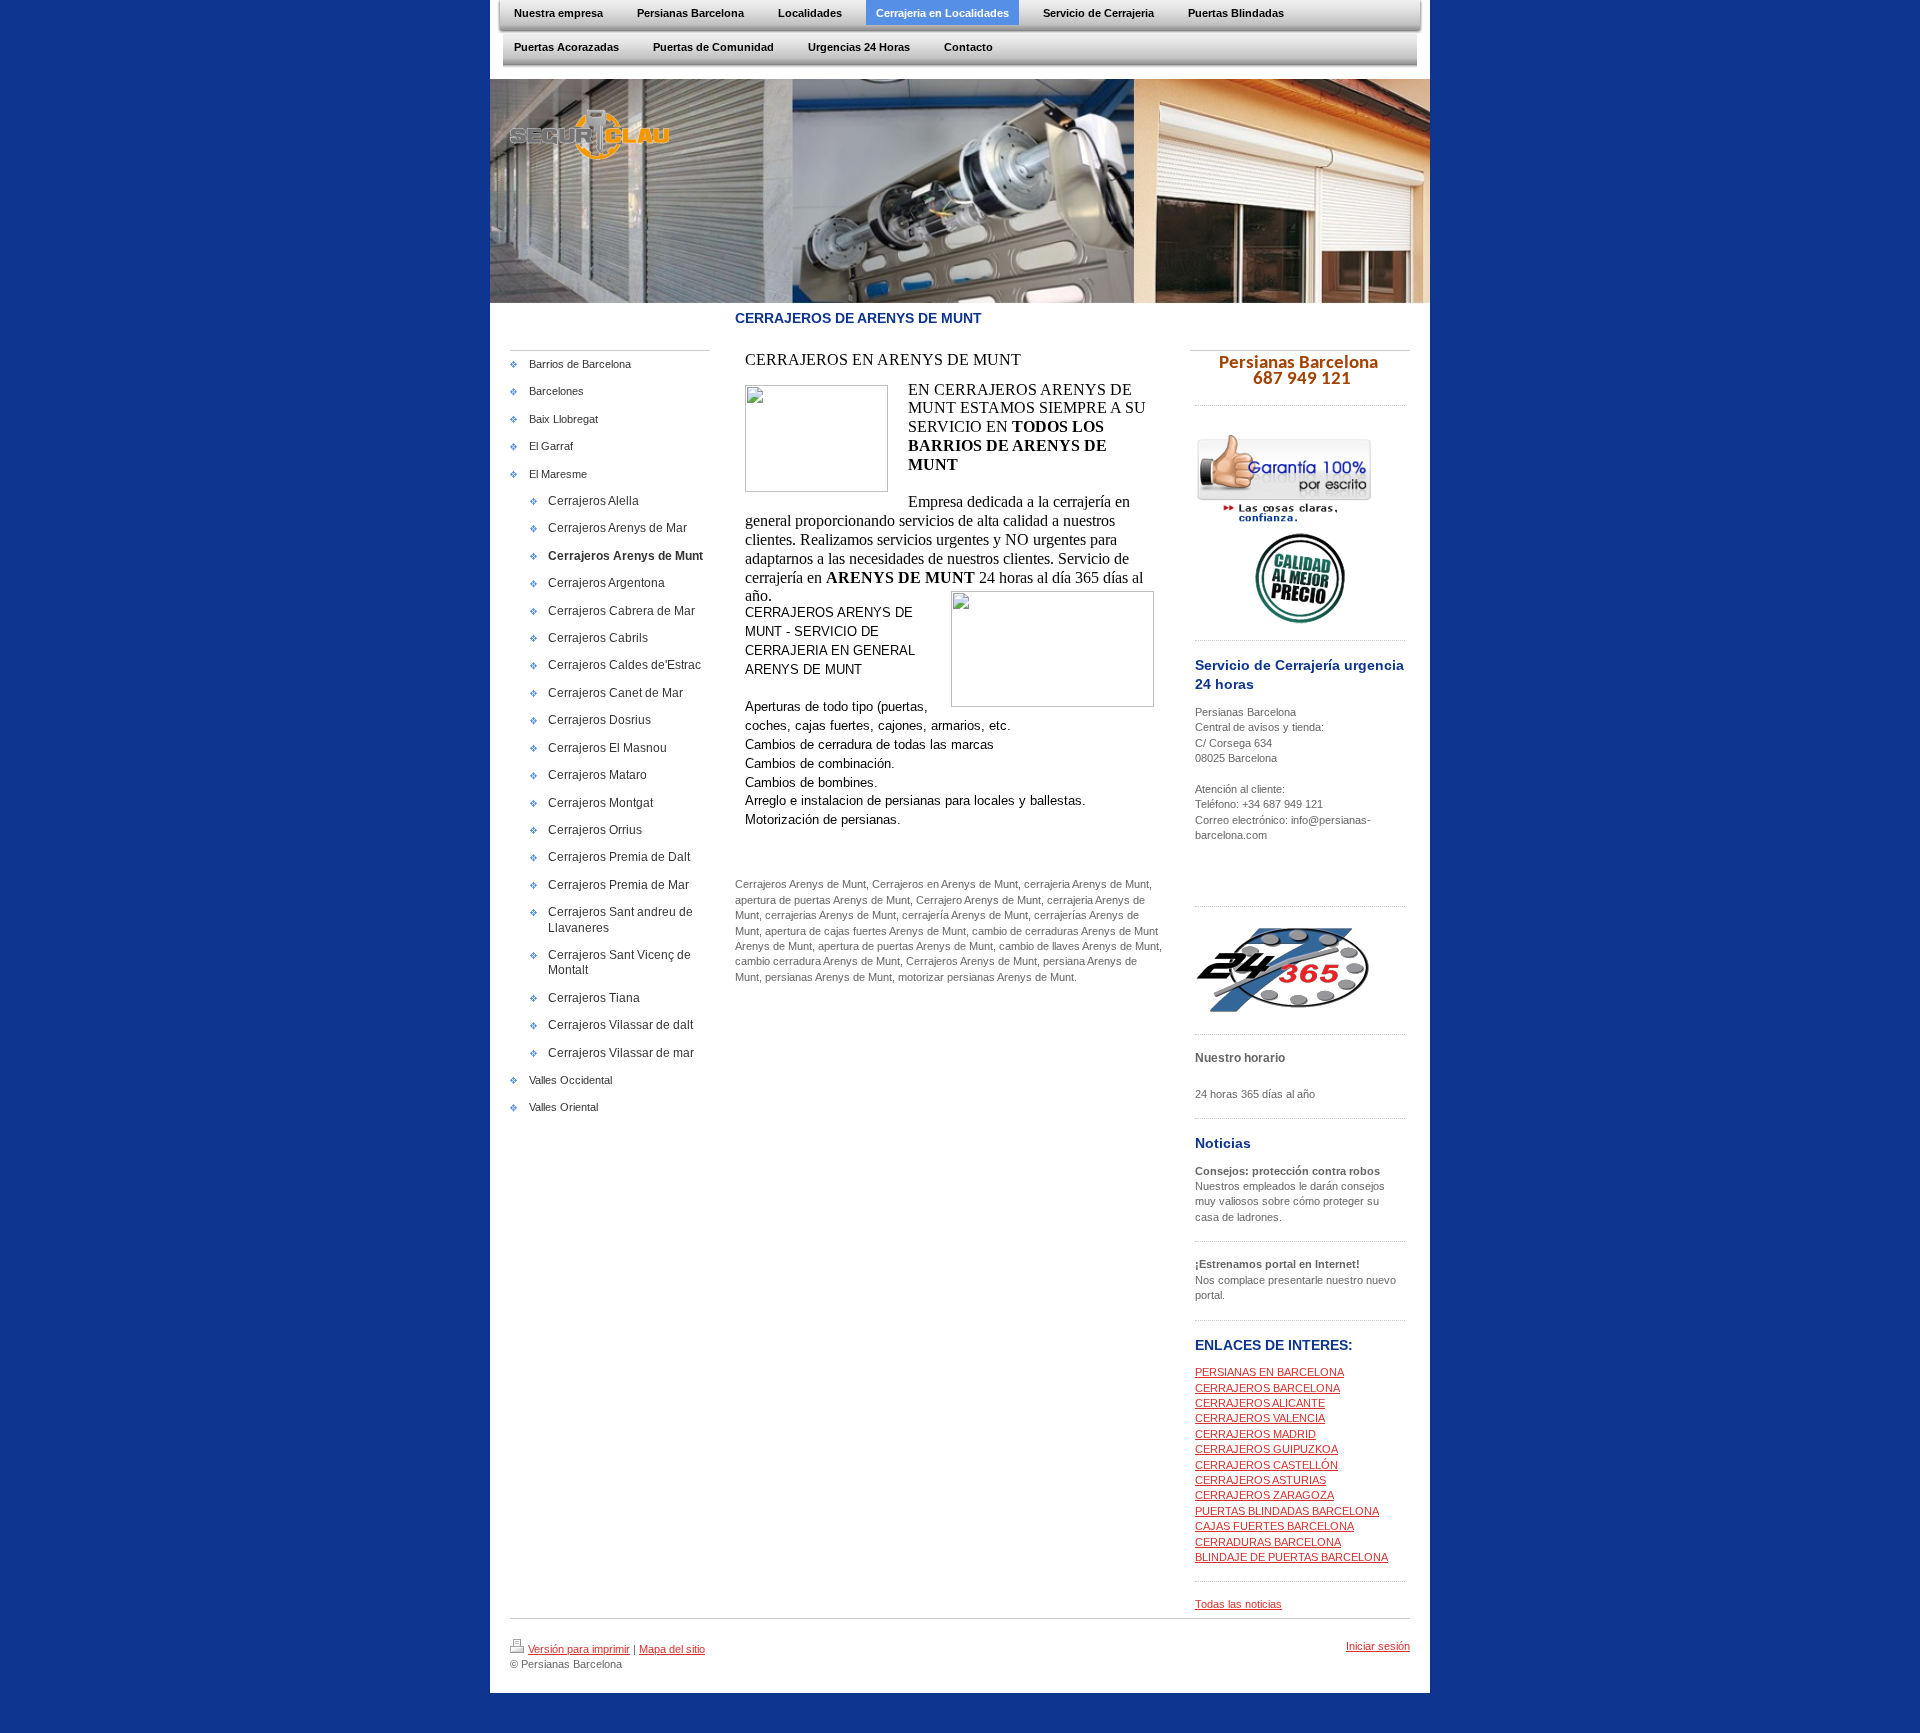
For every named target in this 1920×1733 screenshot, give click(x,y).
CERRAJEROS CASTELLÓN (1266, 1465)
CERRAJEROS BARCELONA (1267, 1388)
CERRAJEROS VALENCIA (1260, 1418)
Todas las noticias (1238, 1604)
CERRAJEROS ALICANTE (1260, 1403)
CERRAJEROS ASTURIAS (1260, 1480)
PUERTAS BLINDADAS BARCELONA (1287, 1511)
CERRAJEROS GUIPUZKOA (1266, 1449)
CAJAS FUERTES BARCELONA (1274, 1526)
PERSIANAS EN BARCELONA (1269, 1372)
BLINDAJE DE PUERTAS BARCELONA (1291, 1557)
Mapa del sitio (672, 1649)
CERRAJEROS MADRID (1255, 1434)
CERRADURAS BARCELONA (1268, 1542)
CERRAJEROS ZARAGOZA (1264, 1495)
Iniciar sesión (1378, 1646)
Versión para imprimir (579, 1649)
